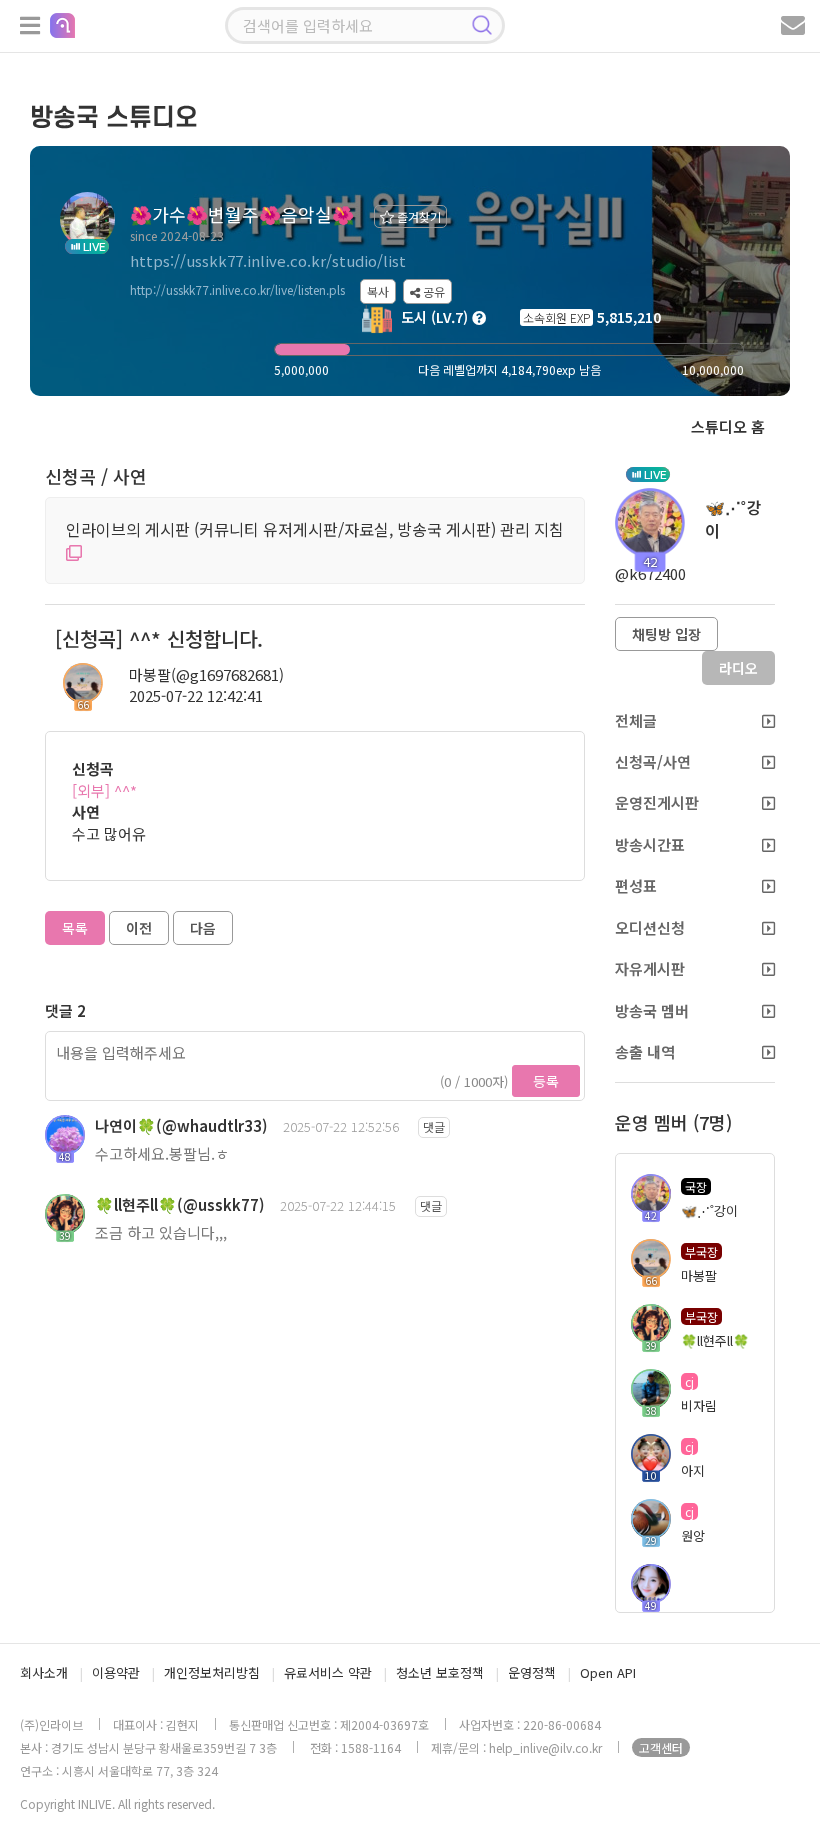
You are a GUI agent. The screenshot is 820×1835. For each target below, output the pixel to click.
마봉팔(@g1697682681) (206, 674)
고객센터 (661, 1747)
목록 (75, 928)
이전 (139, 928)
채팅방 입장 (666, 634)
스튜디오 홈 (728, 426)
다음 (203, 928)
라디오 (738, 668)
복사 (378, 291)
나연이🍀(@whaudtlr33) (181, 1125)
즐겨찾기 (417, 216)
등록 (546, 1081)
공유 (432, 291)
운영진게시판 (657, 802)
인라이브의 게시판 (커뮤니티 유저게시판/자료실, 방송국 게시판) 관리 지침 (315, 529)
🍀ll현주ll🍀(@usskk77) (180, 1204)
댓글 (434, 1126)
